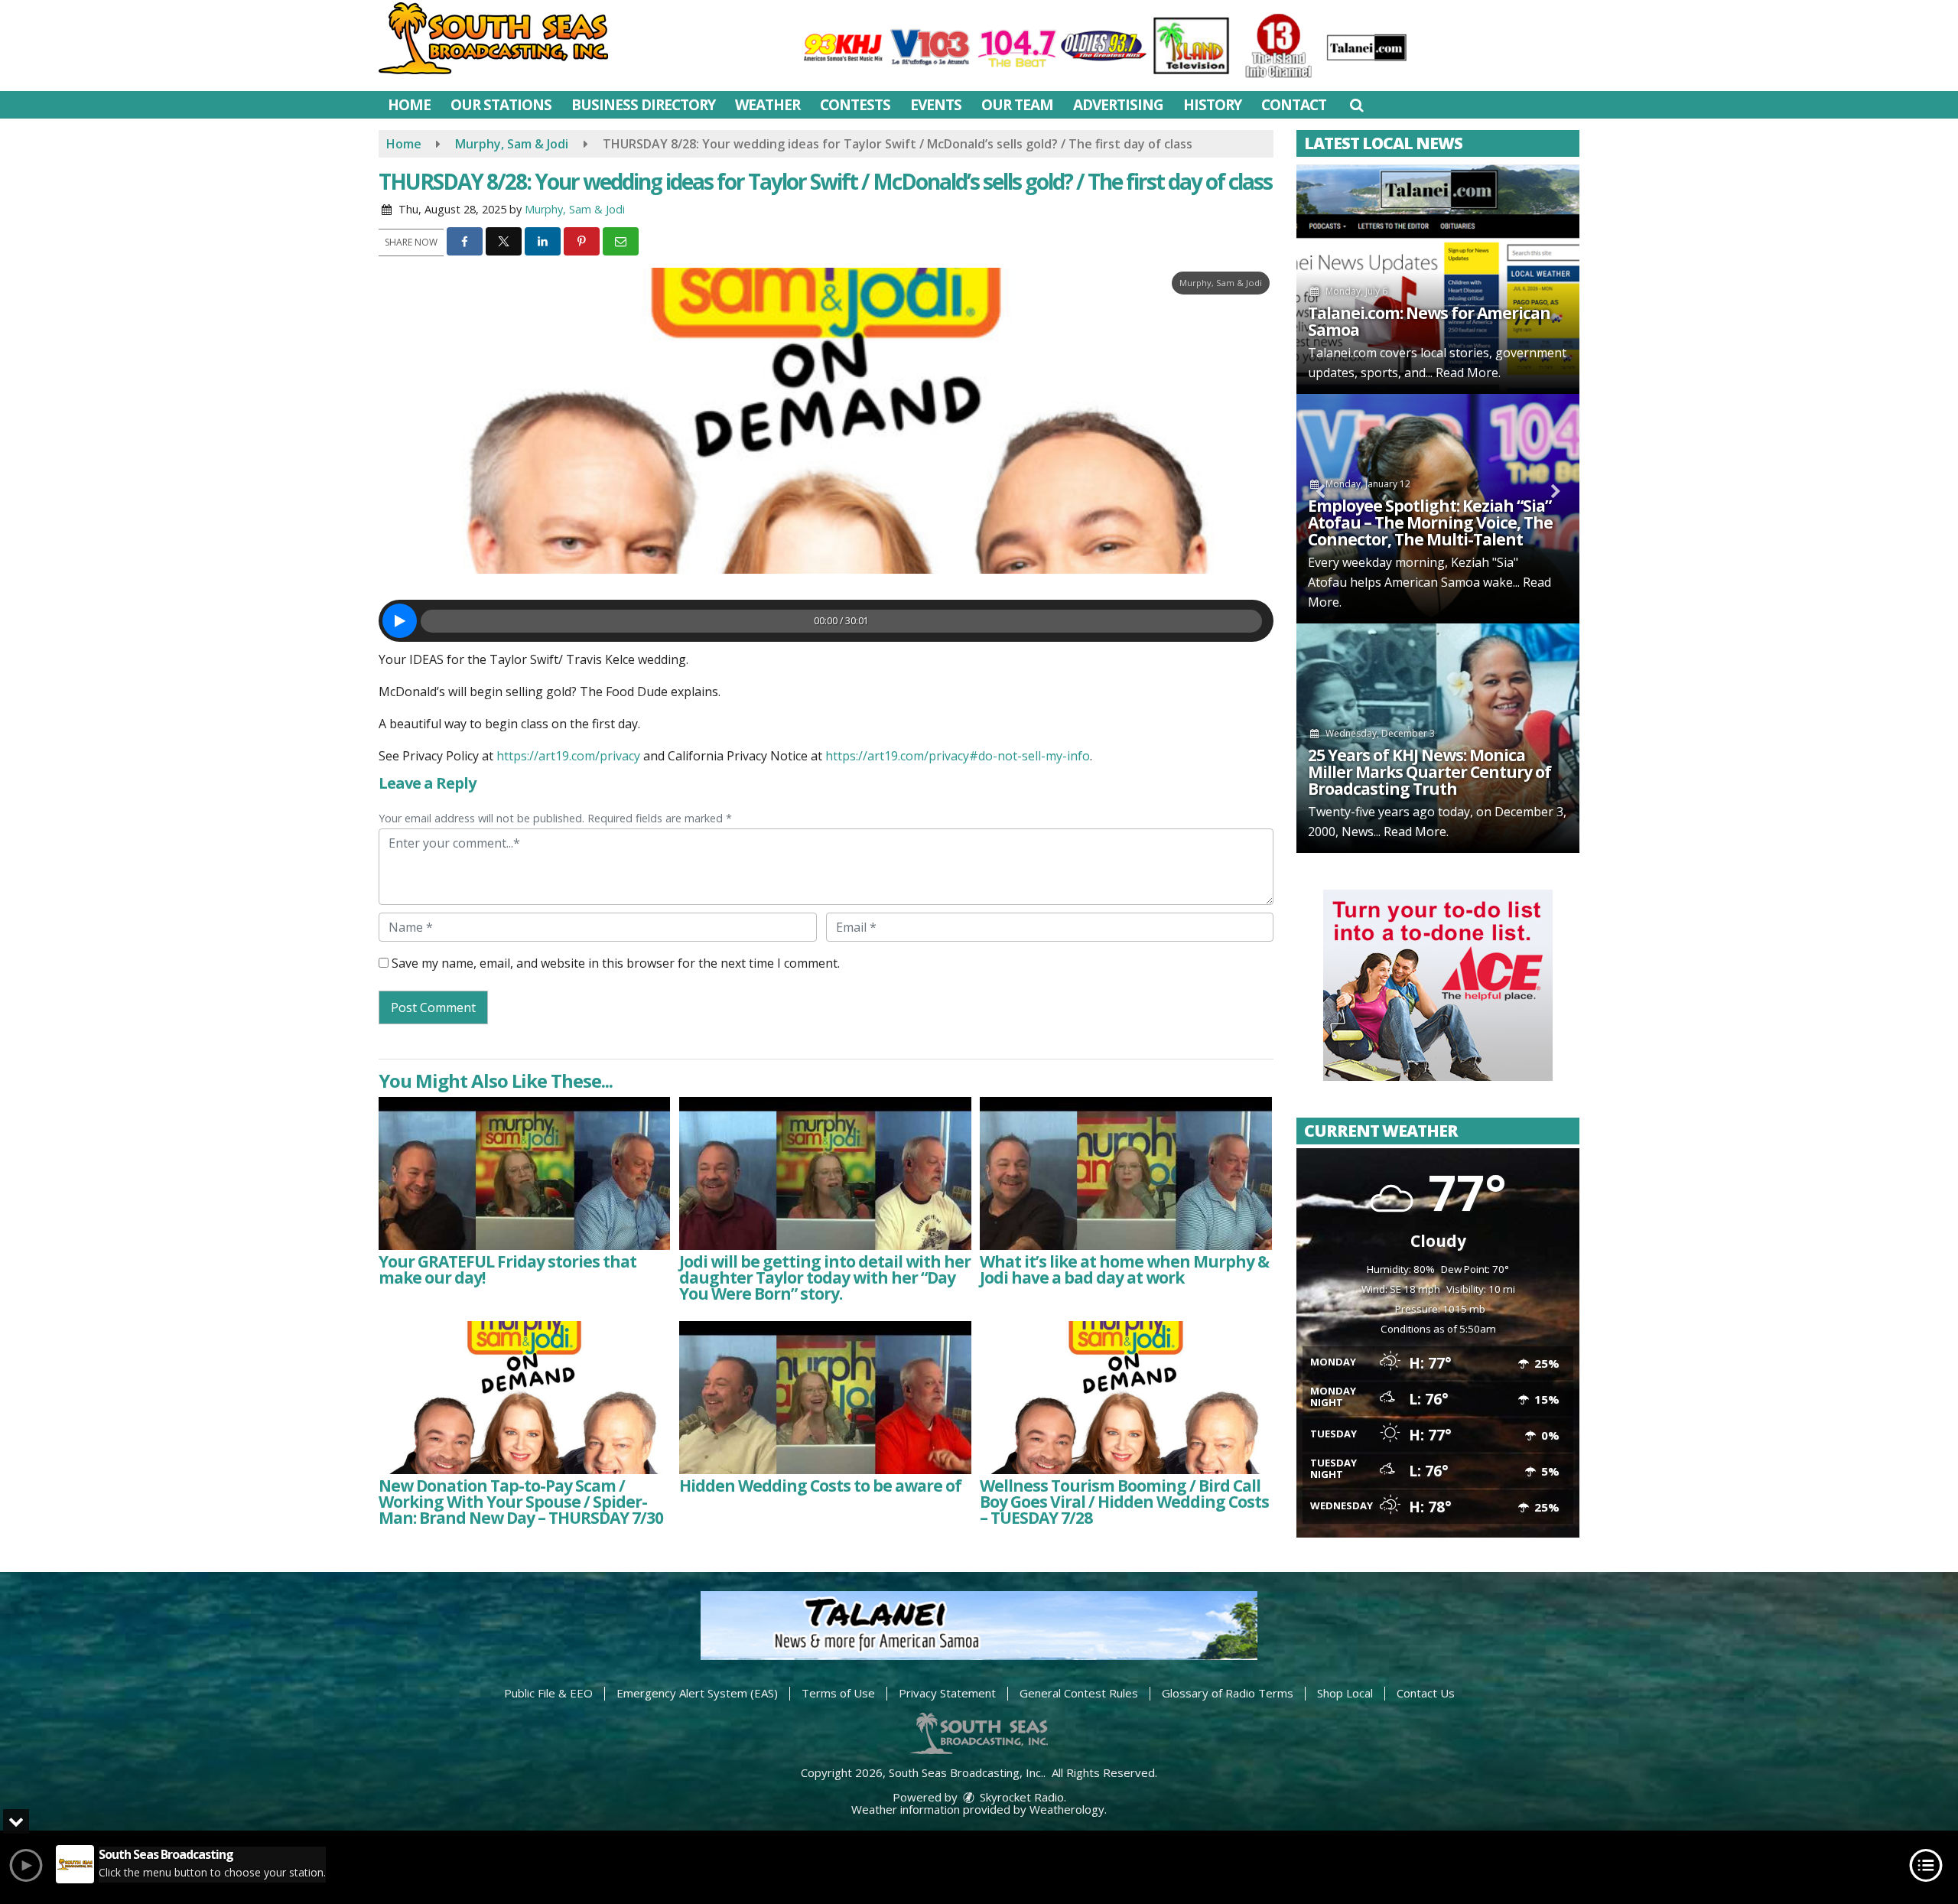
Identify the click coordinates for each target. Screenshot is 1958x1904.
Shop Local (1345, 1693)
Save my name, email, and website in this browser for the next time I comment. (616, 963)
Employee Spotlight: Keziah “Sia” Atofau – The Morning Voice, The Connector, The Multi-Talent (1430, 522)
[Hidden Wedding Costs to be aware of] (825, 1398)
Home (409, 105)
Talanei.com (1342, 353)
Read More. (1468, 373)
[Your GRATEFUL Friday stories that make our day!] (524, 1173)
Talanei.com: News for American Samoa (1429, 321)
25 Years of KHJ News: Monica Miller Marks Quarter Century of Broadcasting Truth (1429, 772)
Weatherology (1067, 1809)
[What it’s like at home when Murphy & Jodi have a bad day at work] (1125, 1173)
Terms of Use (838, 1693)
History (1212, 105)
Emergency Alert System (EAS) (697, 1693)
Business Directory (643, 105)
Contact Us (1426, 1693)
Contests (855, 105)
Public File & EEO (548, 1693)
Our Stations (501, 105)
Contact (1294, 105)
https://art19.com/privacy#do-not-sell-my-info (958, 756)
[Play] (400, 621)
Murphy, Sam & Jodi (575, 209)
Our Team (1017, 105)
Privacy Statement (947, 1693)
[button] (1356, 105)
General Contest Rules (1079, 1693)
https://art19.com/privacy (568, 756)
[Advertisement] (1438, 985)
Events (936, 105)
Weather (768, 105)
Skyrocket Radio (1020, 1797)
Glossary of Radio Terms (1228, 1693)
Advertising (1118, 105)
